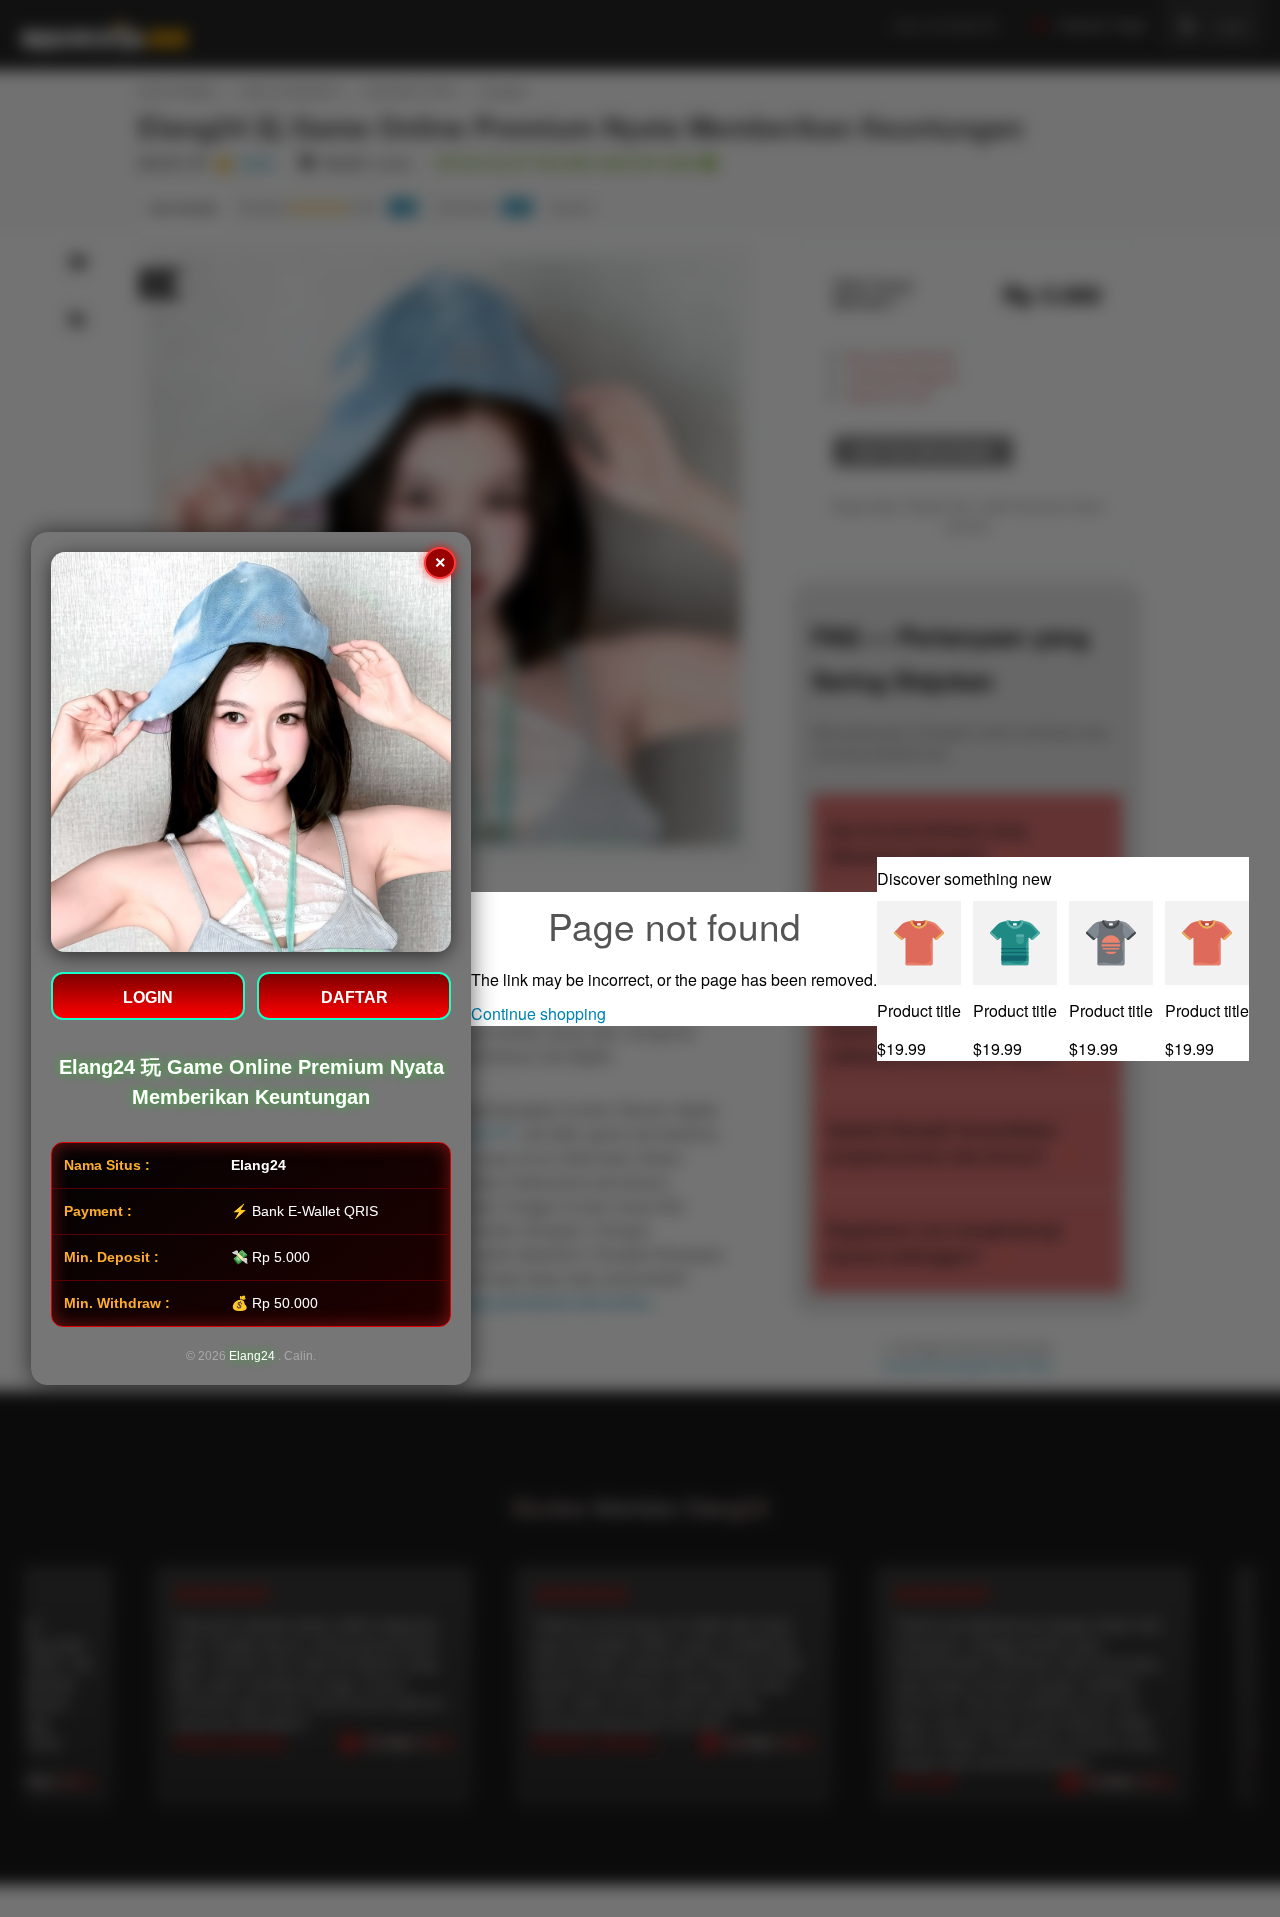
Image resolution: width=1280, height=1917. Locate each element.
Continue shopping (538, 1013)
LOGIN (148, 997)
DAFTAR (354, 997)
